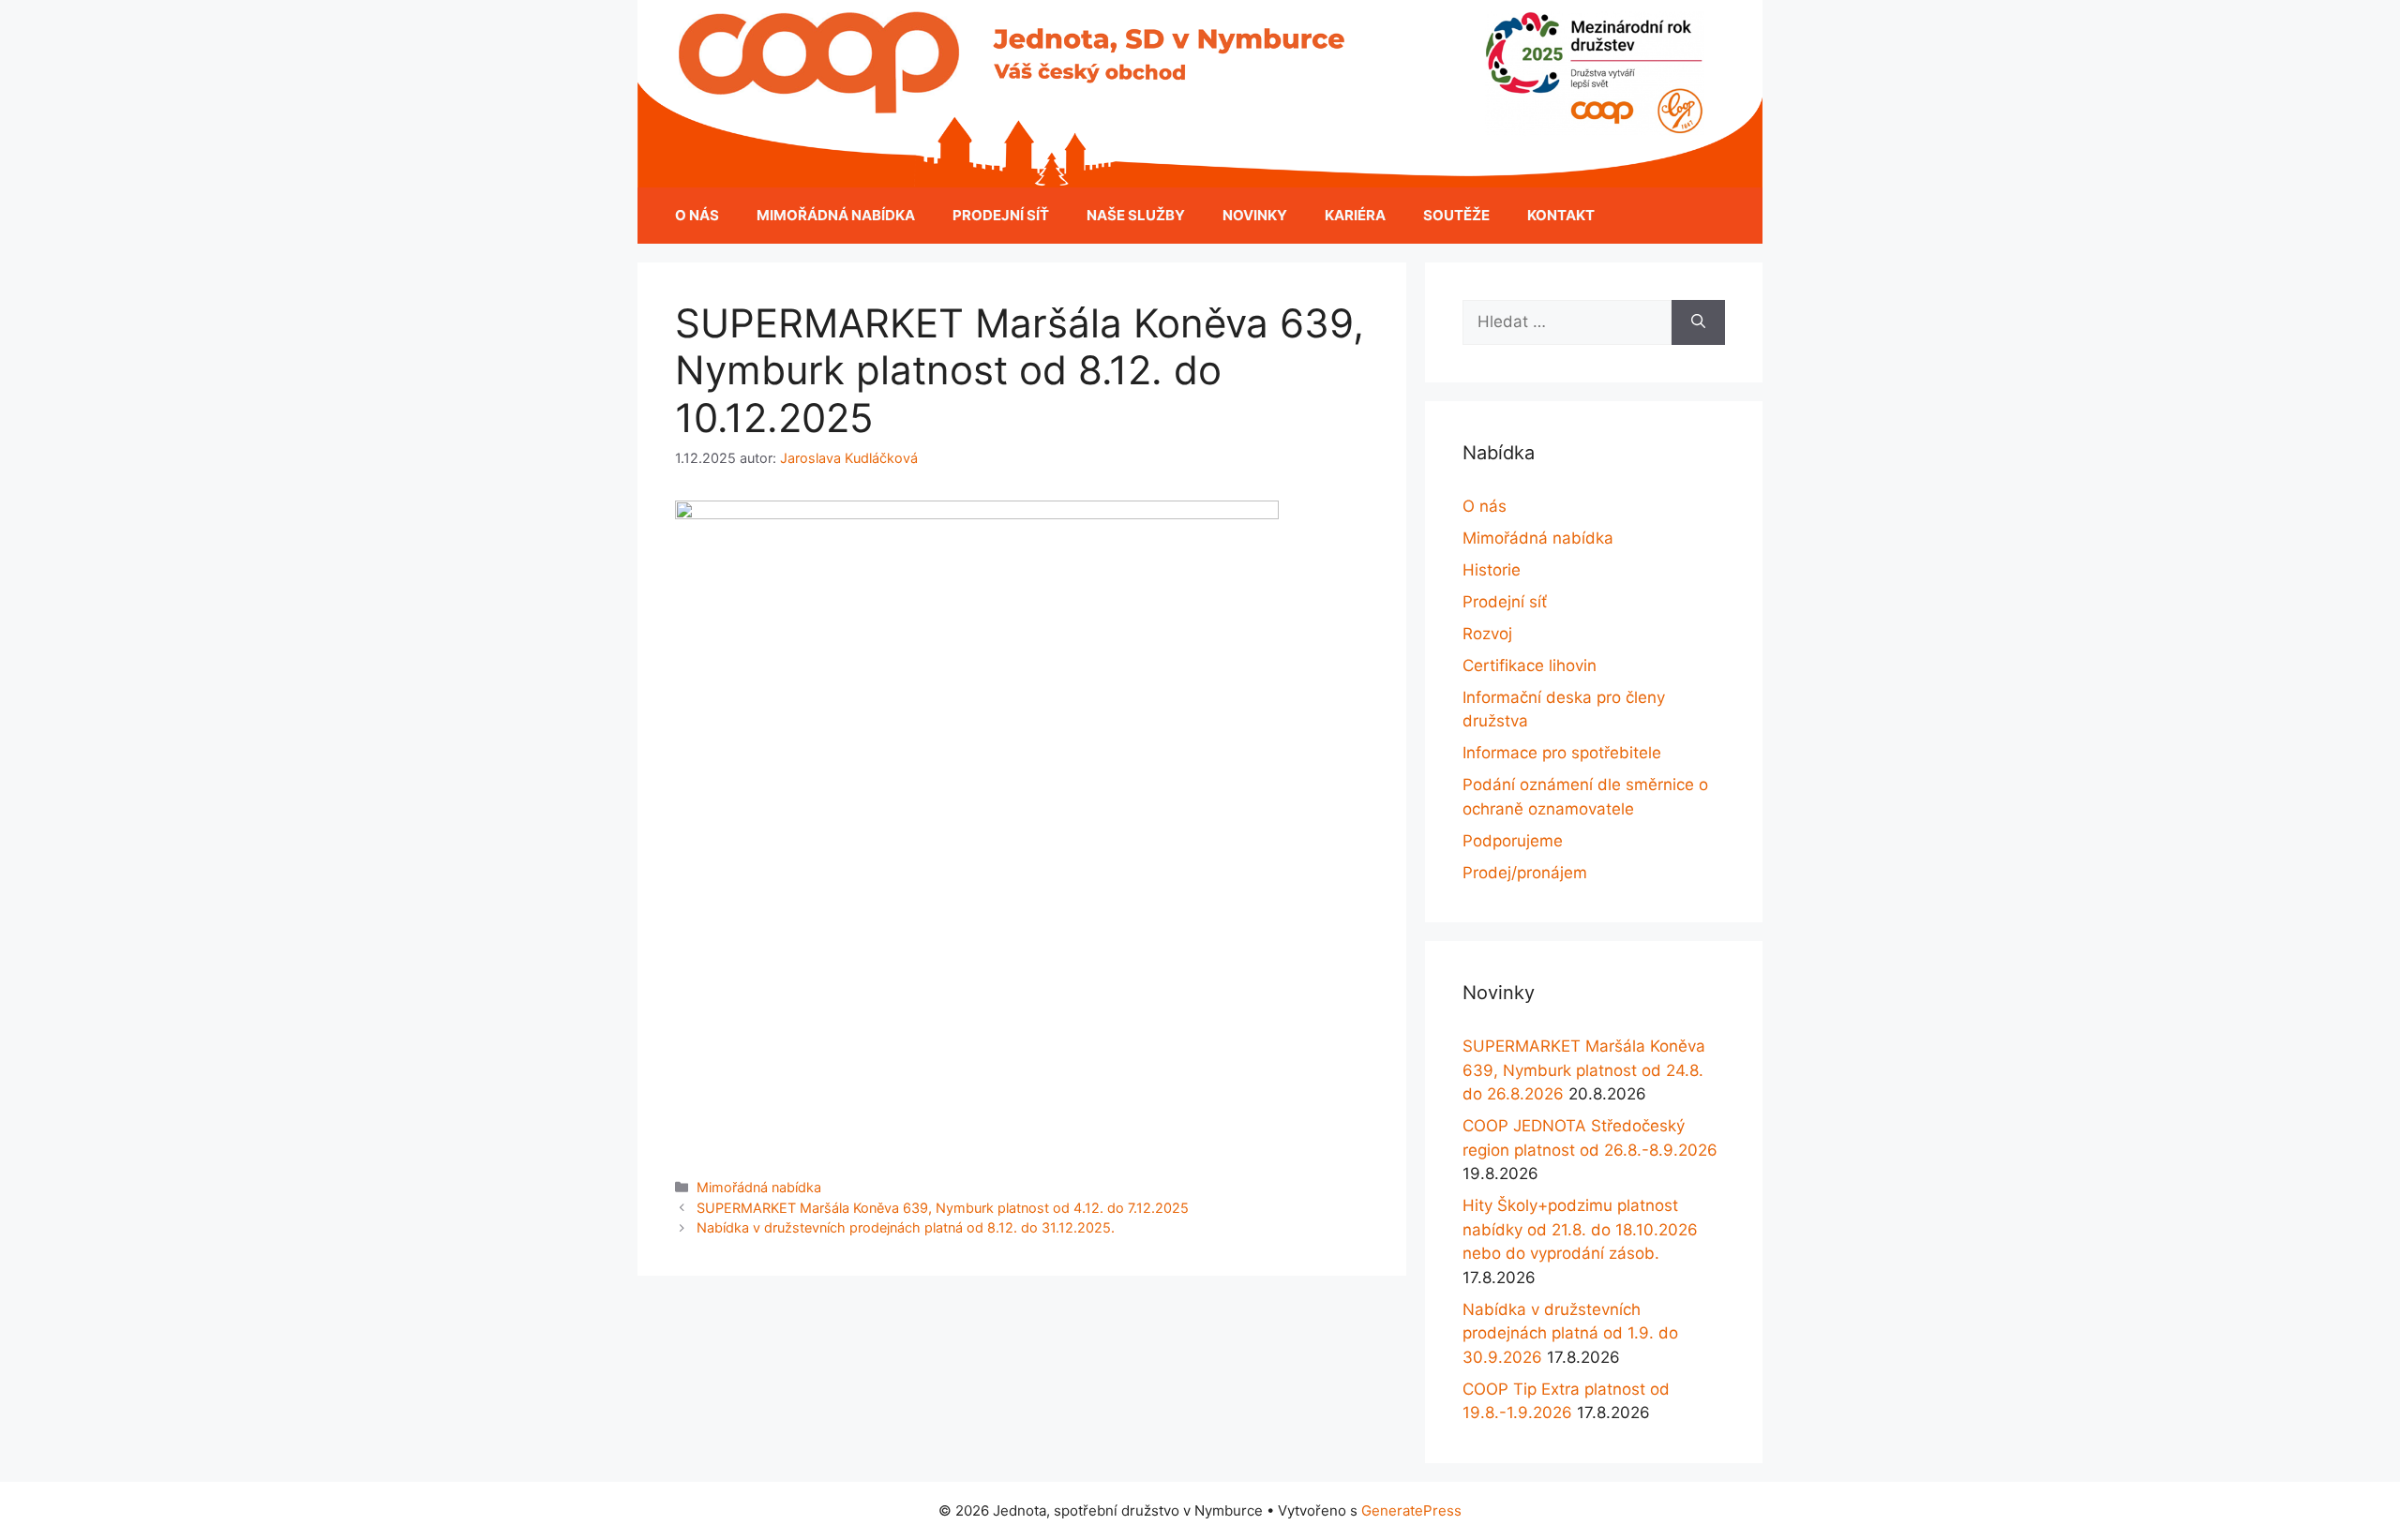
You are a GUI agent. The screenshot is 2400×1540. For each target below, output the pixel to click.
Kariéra (1355, 215)
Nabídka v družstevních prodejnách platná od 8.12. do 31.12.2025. (906, 1227)
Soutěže (1456, 215)
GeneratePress (1411, 1510)
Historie (1492, 570)
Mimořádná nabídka (836, 215)
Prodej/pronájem (1525, 873)
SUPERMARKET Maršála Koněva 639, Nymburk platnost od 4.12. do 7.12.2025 (943, 1208)
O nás (697, 215)
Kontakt (1561, 215)
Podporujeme (1513, 841)
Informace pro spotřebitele (1562, 753)
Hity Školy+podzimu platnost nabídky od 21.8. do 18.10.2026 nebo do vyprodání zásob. (1580, 1229)
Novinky (1255, 215)
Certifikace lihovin (1530, 665)
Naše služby (1136, 215)
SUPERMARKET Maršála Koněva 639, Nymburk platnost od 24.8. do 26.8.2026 (1584, 1070)
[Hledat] (1698, 322)
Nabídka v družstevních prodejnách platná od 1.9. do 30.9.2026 (1570, 1333)
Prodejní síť (1001, 215)
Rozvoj (1487, 634)
